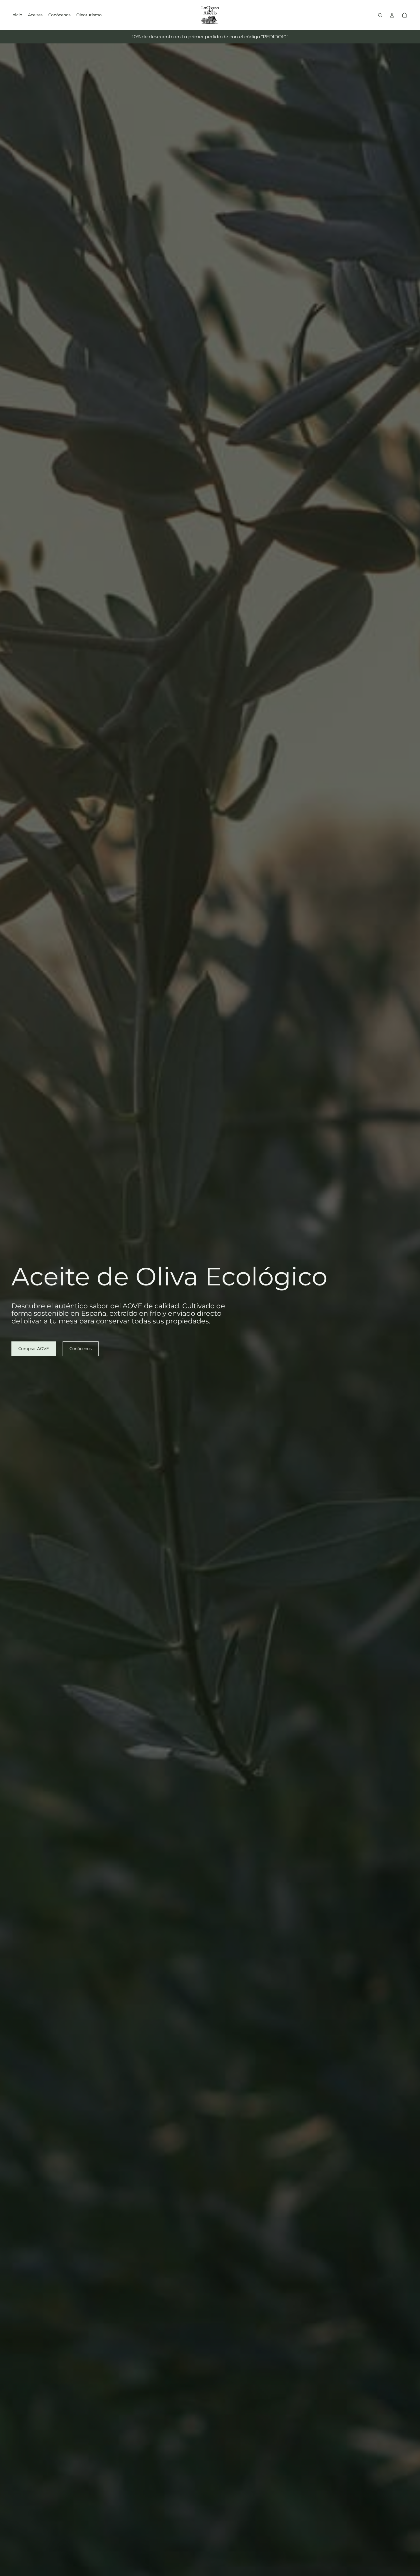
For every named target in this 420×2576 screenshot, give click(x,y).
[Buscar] (380, 15)
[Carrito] (405, 15)
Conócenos (81, 1349)
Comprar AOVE (34, 1349)
